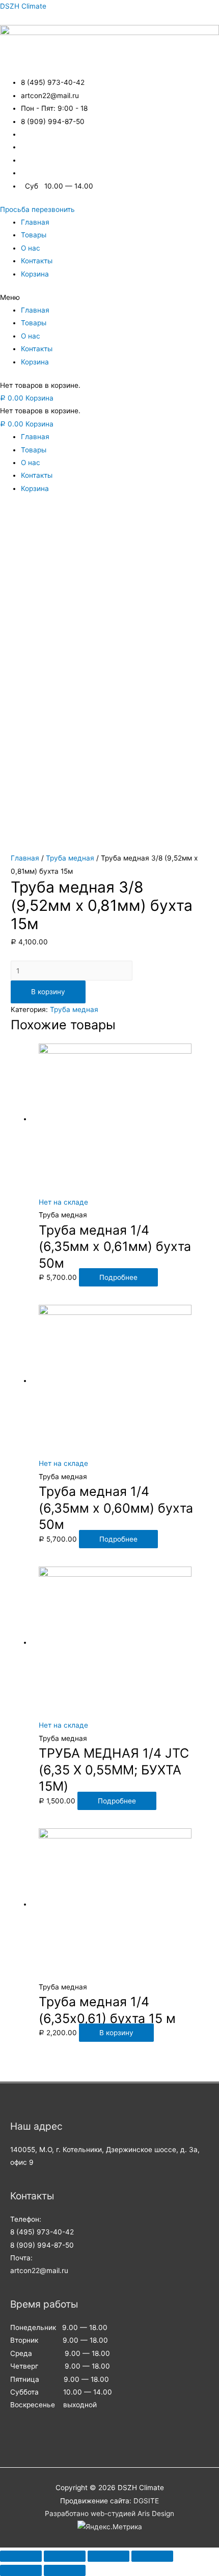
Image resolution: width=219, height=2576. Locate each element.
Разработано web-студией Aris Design (109, 2513)
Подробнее (118, 1277)
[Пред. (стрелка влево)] (21, 2570)
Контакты (37, 261)
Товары (34, 235)
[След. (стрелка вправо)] (65, 2570)
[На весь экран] (108, 2556)
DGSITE (146, 2501)
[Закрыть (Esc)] (21, 2556)
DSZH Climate (23, 6)
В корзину (48, 992)
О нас (31, 248)
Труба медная (70, 858)
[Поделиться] (65, 2556)
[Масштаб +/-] (152, 2556)
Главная (35, 222)
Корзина (35, 274)
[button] (37, 209)
